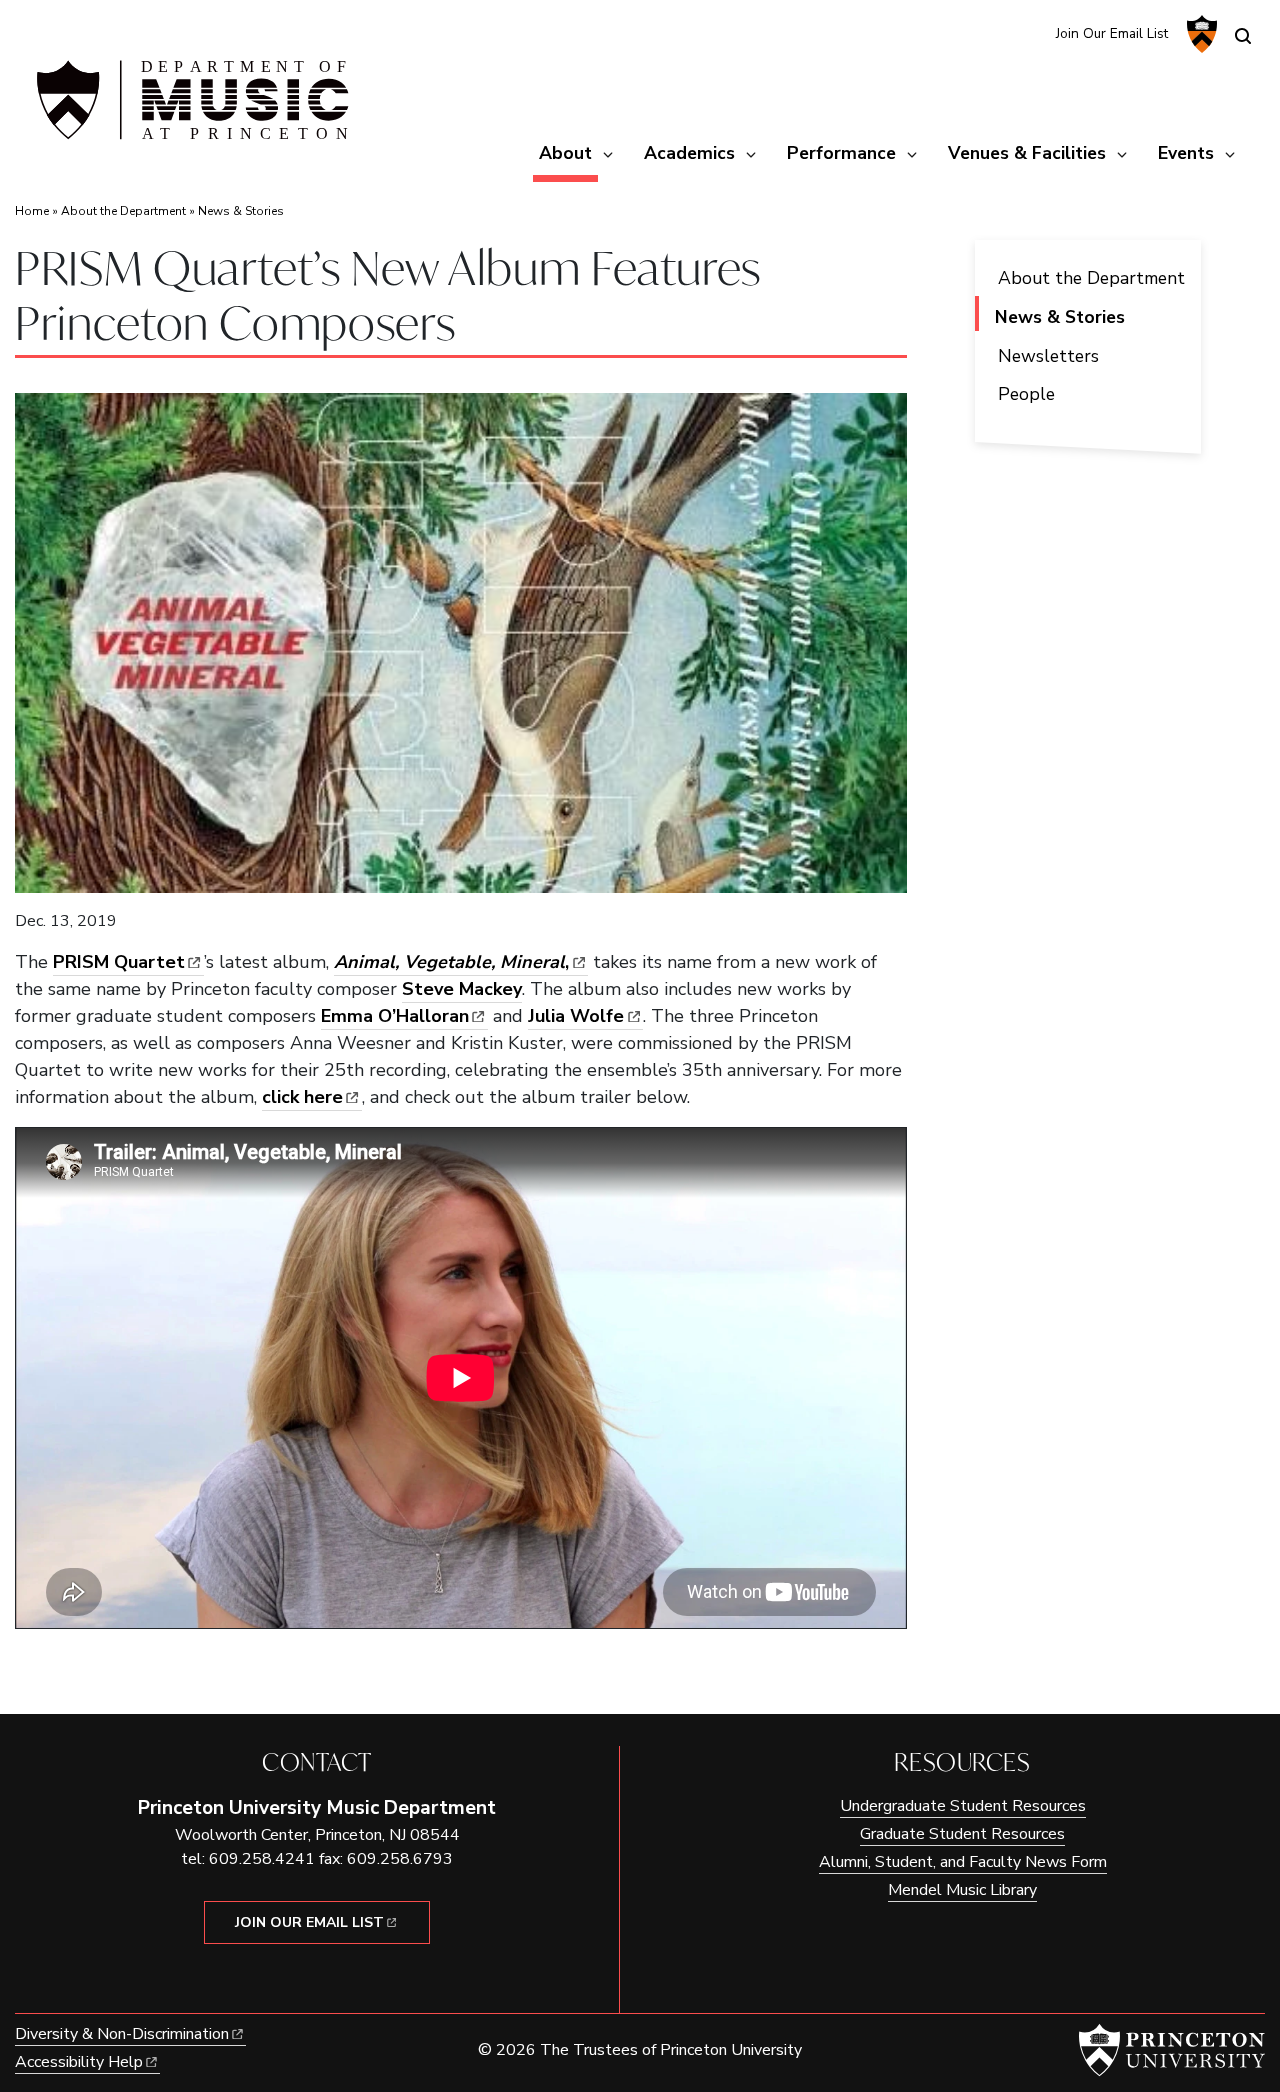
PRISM (119, 962)
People (1026, 394)
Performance (841, 153)
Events (1186, 153)
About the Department (123, 211)
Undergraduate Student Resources (963, 1806)
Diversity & (122, 2034)
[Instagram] (994, 32)
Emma (395, 1016)
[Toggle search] (1243, 36)
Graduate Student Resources (962, 1834)
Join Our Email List (1112, 33)
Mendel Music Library (962, 1890)
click (302, 1097)
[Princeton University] (1199, 34)
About (568, 152)
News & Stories (241, 211)
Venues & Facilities (1027, 153)
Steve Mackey (462, 989)
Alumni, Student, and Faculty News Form (963, 1862)
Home (32, 211)
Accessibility (79, 2062)
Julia (576, 1016)
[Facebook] (1027, 32)
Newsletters (1048, 356)
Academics (689, 153)
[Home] (190, 108)
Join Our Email (309, 1922)
